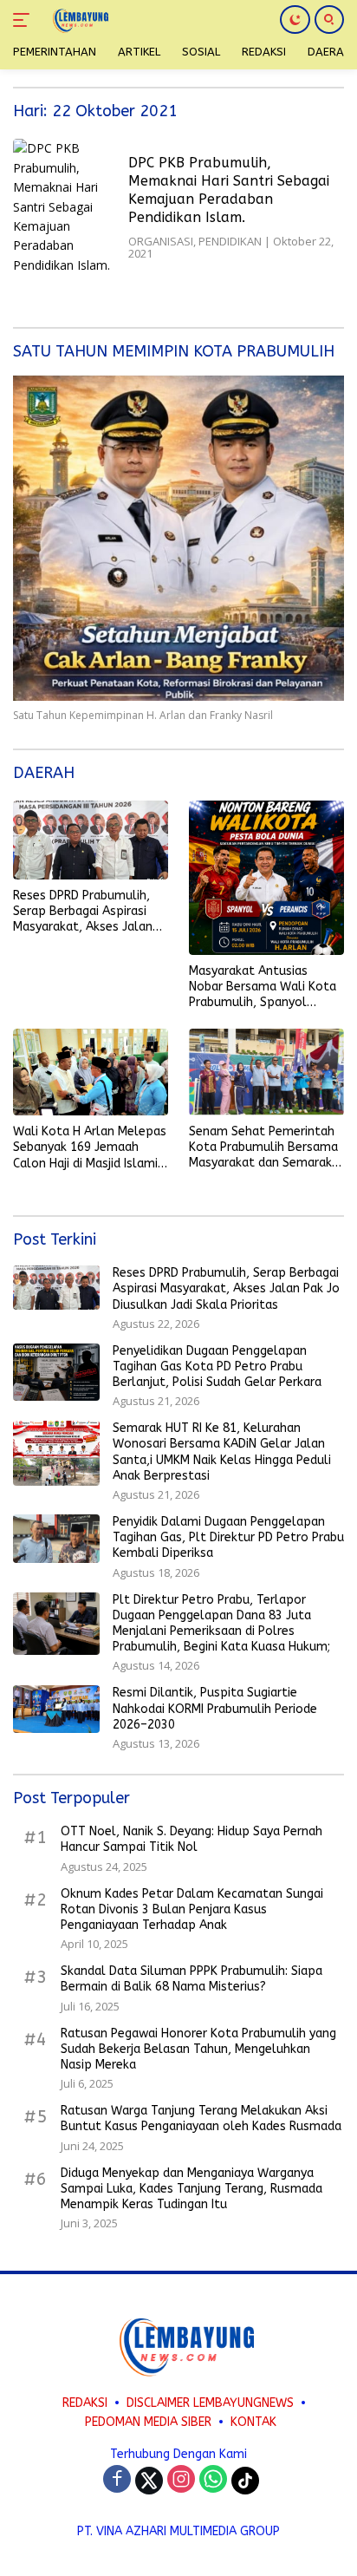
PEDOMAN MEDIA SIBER (148, 2422)
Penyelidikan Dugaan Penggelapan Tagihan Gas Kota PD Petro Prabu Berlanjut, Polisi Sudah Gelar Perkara (217, 1366)
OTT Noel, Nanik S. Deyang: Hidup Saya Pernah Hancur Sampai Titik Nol (191, 1839)
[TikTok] (245, 2481)
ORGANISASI (161, 241)
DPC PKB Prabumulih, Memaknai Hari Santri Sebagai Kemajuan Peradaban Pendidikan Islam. (229, 190)
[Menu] (25, 20)
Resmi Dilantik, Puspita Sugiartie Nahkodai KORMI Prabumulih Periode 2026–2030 (215, 1708)
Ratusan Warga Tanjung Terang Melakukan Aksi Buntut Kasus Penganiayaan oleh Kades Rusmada (201, 2118)
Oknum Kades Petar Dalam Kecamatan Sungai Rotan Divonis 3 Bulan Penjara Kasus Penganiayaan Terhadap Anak (192, 1909)
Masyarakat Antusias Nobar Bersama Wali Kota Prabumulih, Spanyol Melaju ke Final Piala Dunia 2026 (264, 987)
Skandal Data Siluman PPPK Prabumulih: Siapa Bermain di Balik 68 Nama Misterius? (191, 1979)
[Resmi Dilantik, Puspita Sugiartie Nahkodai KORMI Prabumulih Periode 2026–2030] (56, 1709)
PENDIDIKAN (230, 241)
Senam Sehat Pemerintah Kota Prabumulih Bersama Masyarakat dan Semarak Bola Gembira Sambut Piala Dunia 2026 (263, 1148)
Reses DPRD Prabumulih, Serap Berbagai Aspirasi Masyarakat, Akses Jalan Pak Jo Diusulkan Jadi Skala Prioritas (90, 912)
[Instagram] (181, 2481)
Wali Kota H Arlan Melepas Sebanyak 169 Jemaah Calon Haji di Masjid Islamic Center (90, 1148)
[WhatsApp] (213, 2481)
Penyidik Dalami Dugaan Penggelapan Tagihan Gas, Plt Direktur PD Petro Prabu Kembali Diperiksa (228, 1537)
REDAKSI (85, 2403)
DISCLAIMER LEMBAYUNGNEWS (210, 2403)
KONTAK (253, 2422)
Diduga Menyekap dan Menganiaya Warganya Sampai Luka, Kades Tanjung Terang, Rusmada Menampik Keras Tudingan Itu (191, 2189)
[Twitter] (149, 2481)
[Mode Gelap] (295, 20)
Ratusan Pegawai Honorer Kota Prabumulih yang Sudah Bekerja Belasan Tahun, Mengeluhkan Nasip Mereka (198, 2049)
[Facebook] (117, 2481)
